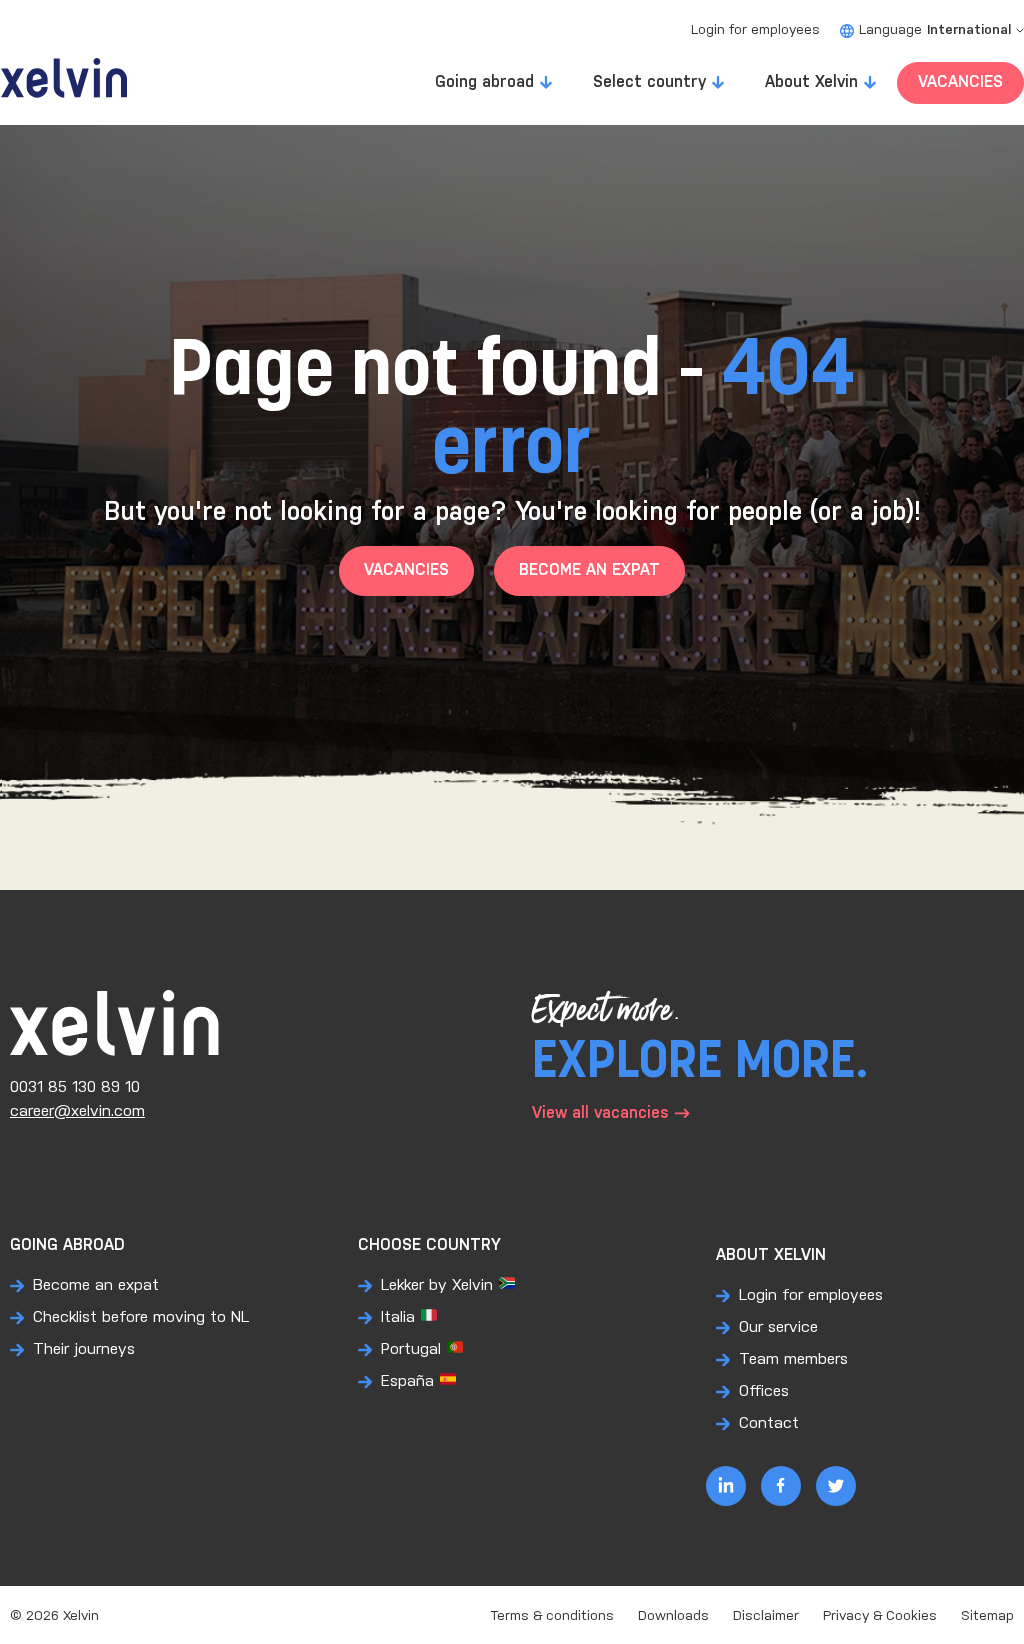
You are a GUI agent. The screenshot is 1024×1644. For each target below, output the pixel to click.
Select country (649, 82)
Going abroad (484, 82)
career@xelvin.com (77, 1111)
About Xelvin (811, 82)
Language (935, 30)
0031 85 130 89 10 (75, 1087)
